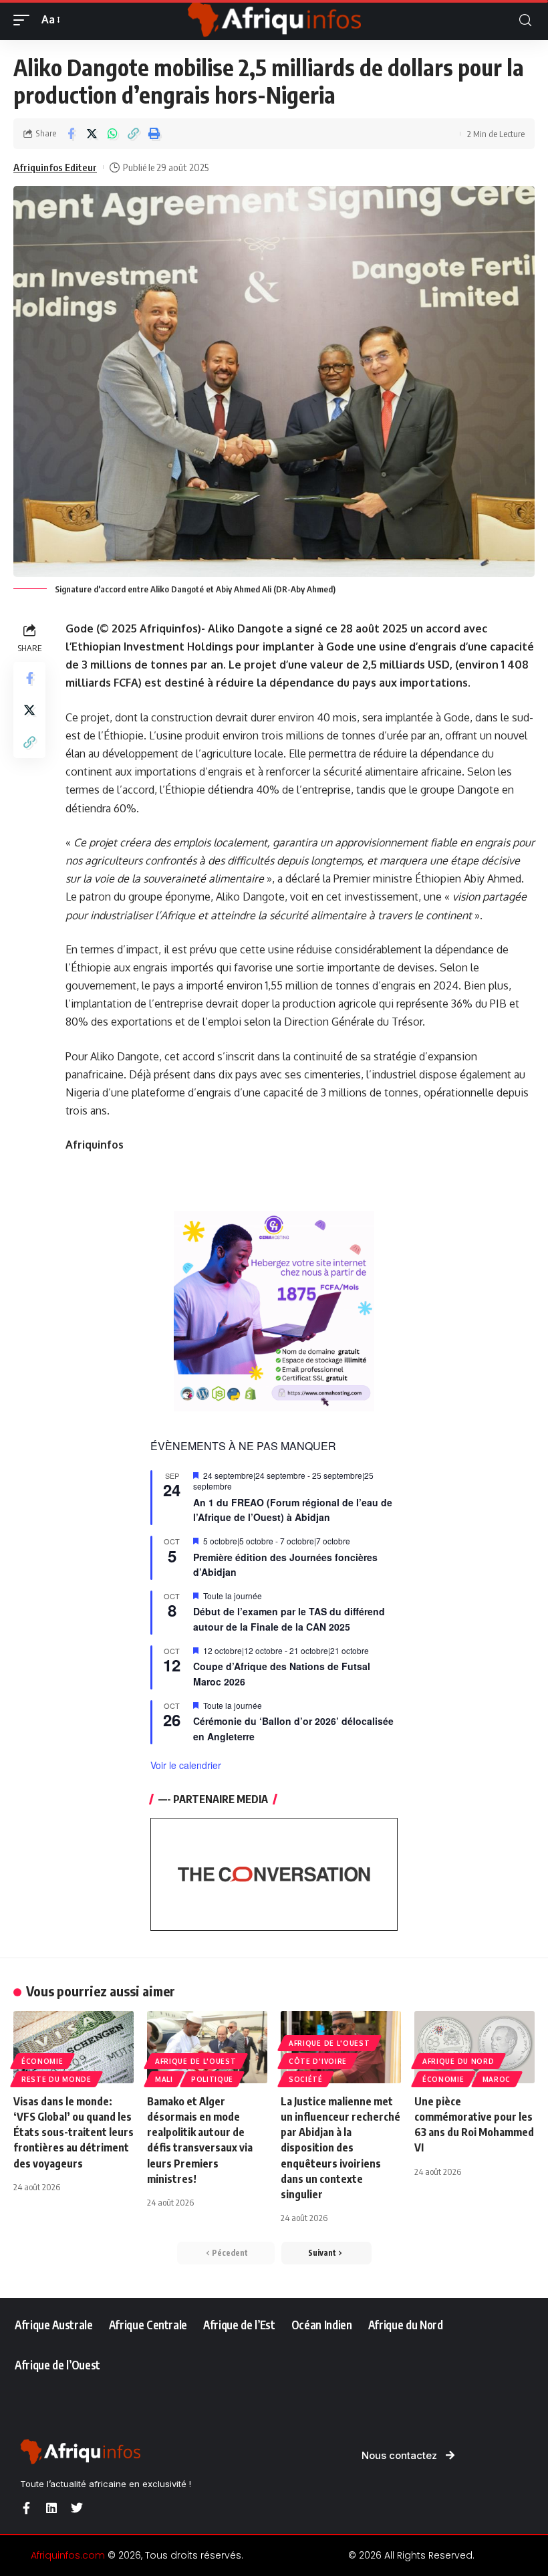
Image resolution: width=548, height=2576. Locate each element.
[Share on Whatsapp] (112, 134)
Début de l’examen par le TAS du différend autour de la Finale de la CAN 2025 (289, 1619)
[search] (525, 20)
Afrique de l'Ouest (196, 2061)
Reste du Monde (56, 2079)
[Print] (154, 134)
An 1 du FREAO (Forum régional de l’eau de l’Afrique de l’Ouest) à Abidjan (293, 1510)
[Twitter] (77, 2508)
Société (306, 2079)
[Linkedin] (51, 2508)
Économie (42, 2061)
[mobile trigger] (25, 20)
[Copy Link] (133, 134)
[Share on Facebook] (71, 134)
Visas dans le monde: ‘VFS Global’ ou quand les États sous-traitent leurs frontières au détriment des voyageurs (74, 2132)
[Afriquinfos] (274, 20)
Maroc (497, 2079)
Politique (212, 2079)
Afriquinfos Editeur (55, 167)
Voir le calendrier (186, 1765)
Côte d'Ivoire (318, 2061)
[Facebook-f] (26, 2508)
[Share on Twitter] (92, 134)
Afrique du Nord (458, 2061)
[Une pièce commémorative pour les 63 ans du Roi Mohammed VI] (474, 2047)
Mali (164, 2079)
